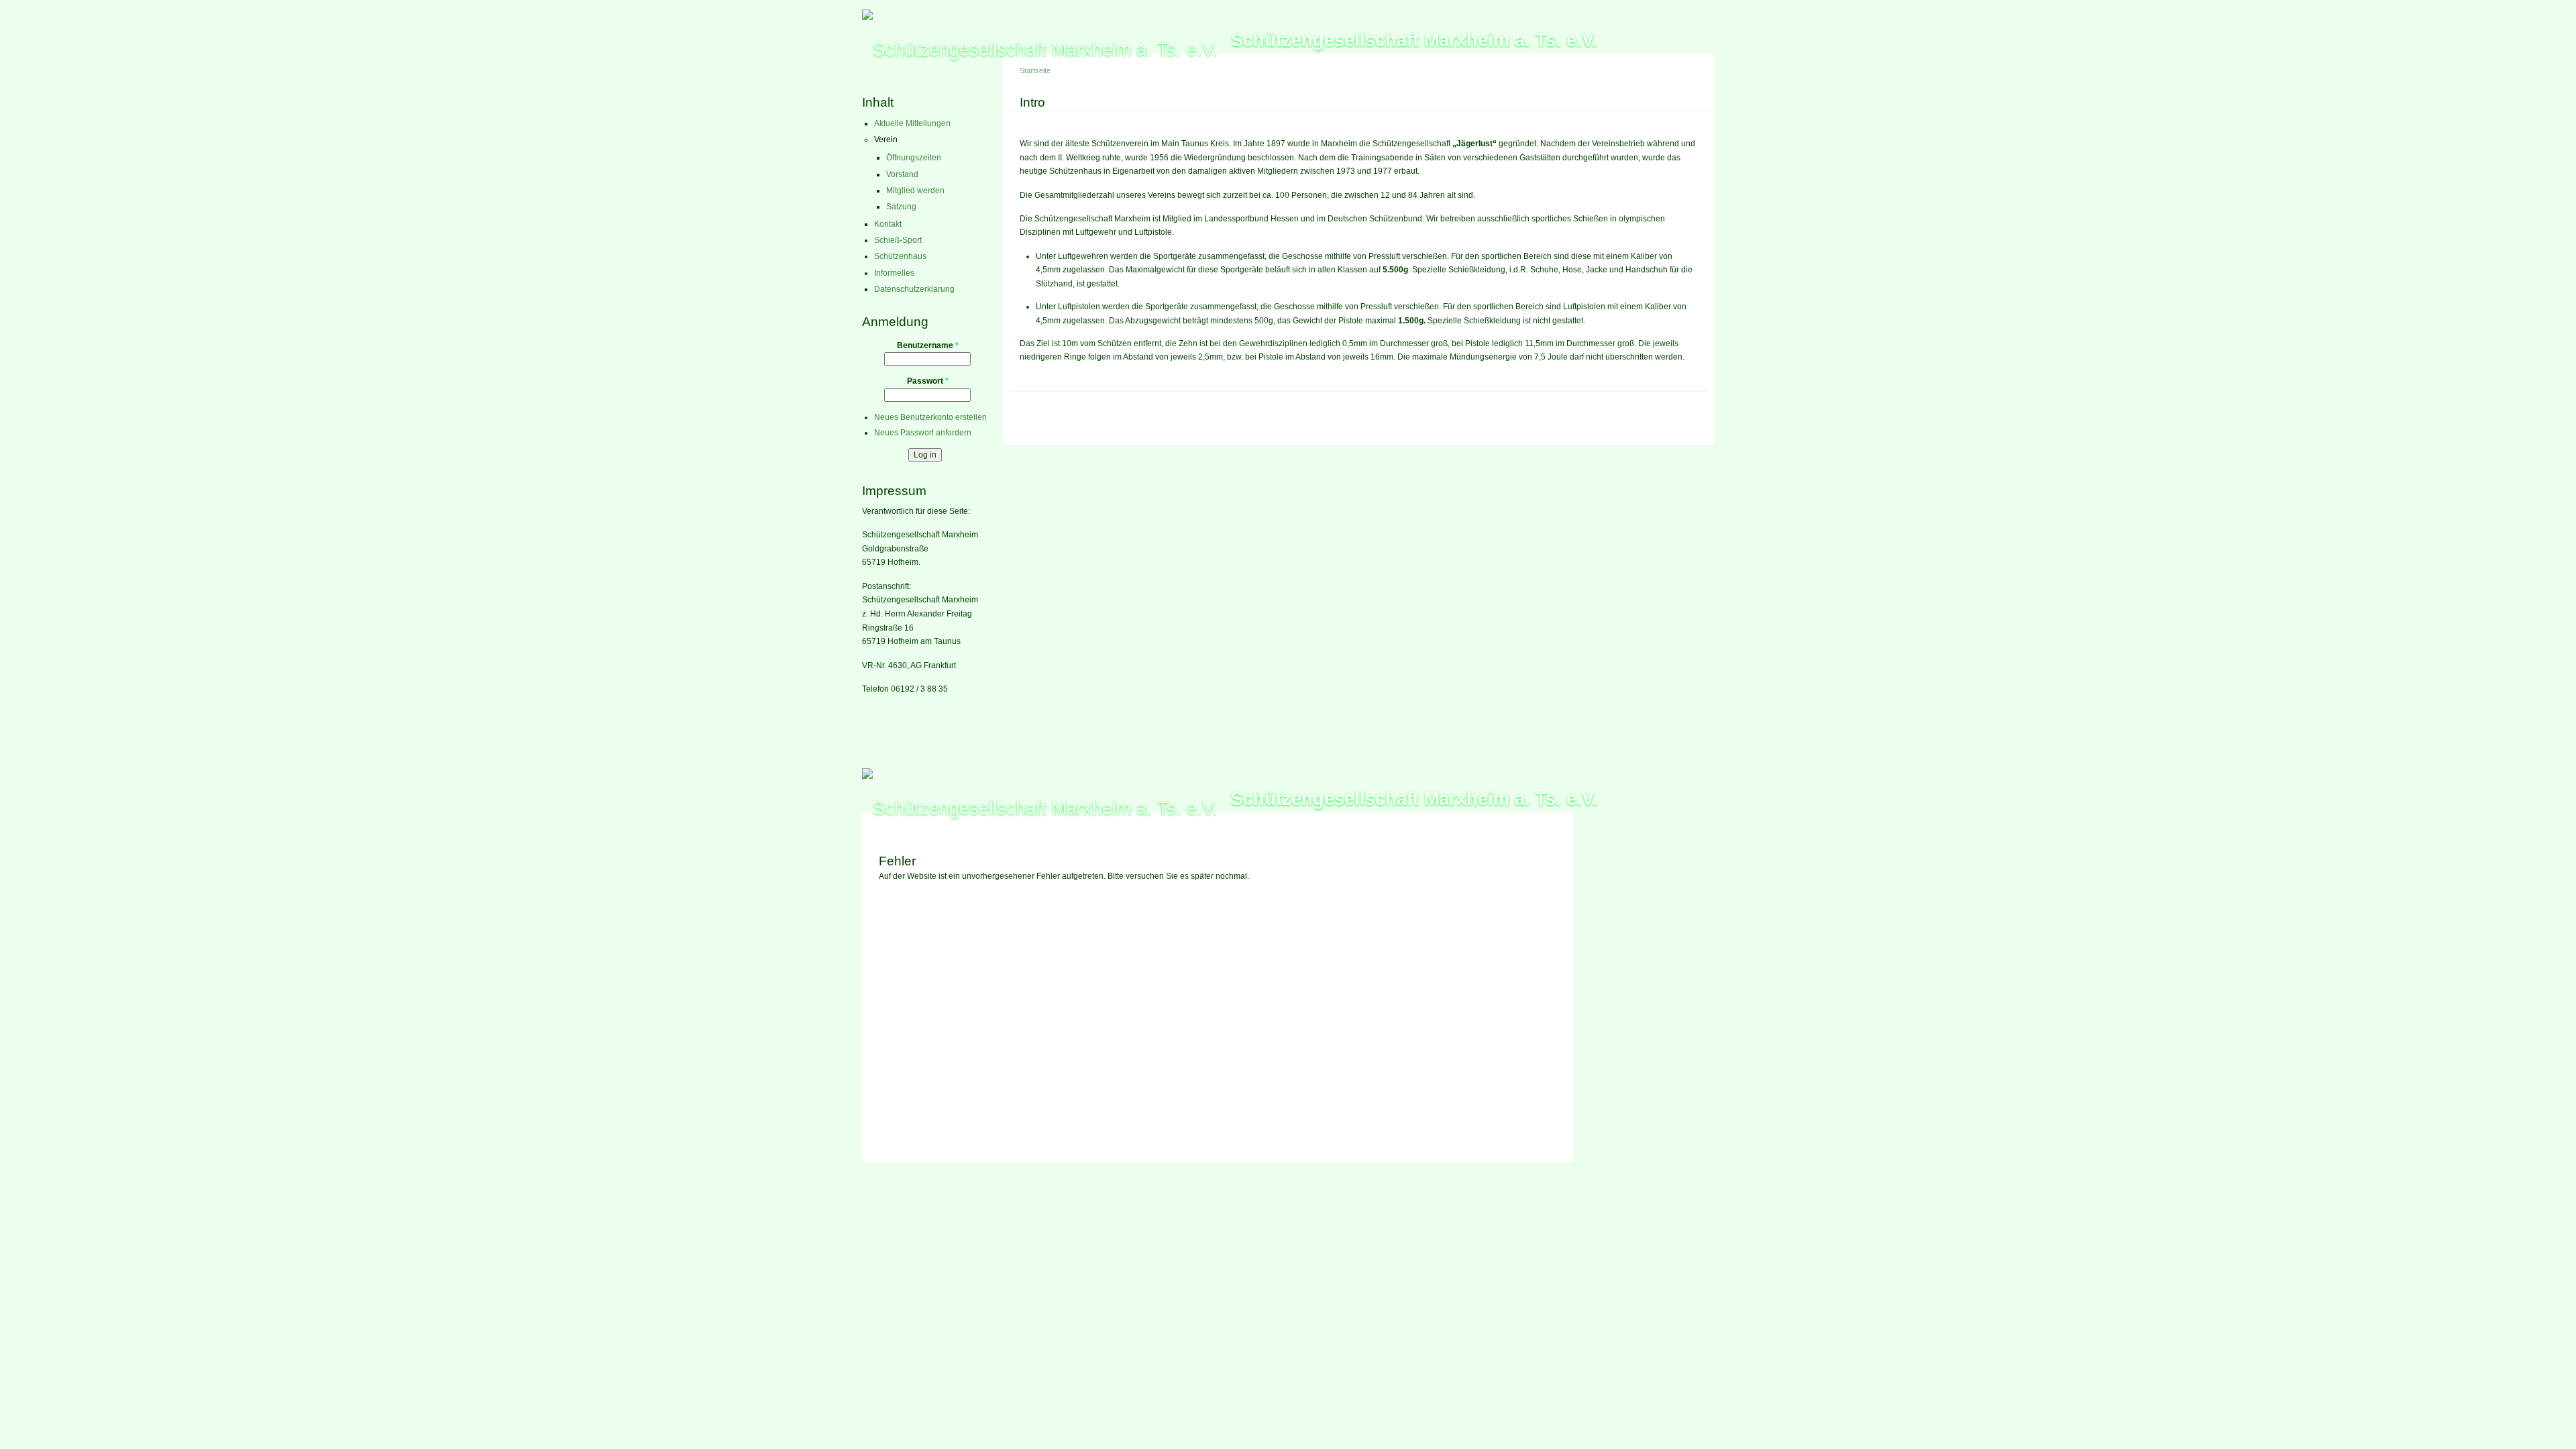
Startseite (1035, 70)
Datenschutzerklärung (914, 289)
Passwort (928, 381)
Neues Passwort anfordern (923, 433)
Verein (886, 140)
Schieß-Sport (898, 240)
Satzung (901, 207)
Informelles (894, 273)
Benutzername (928, 345)
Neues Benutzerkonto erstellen (930, 417)
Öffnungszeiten (914, 158)
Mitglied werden (915, 191)
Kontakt (888, 224)
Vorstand (902, 174)
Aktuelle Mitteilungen (912, 123)
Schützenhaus (900, 256)
